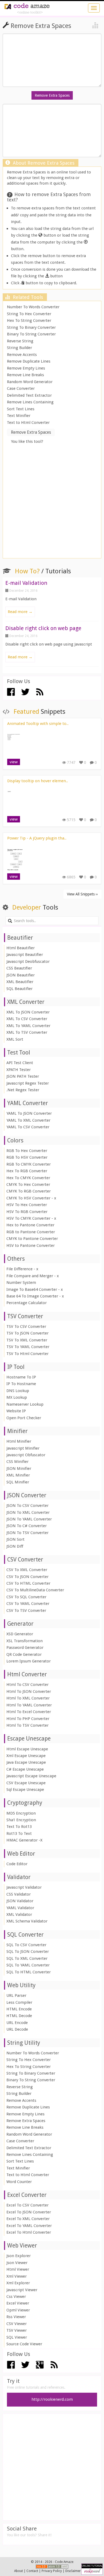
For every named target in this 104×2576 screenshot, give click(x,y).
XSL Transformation (25, 1641)
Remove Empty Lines (26, 368)
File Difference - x (22, 1269)
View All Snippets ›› (82, 894)
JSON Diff (15, 1546)
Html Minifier (19, 1441)
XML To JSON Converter (28, 1012)
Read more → (20, 612)
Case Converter (21, 388)
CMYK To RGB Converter (29, 1191)
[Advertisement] (52, 502)
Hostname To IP (21, 1377)
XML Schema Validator (27, 1921)
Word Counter (19, 2182)
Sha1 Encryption (21, 1820)
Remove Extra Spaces (26, 2121)
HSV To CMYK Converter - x (31, 1218)
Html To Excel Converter (29, 1712)
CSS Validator (19, 1894)
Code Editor (17, 1864)
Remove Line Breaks (25, 375)
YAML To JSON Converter (29, 1113)
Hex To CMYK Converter (28, 1178)
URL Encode (17, 2023)
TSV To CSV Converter (26, 1326)
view (14, 762)
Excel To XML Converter (28, 2219)
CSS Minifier (17, 1462)
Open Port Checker (24, 1418)
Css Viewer (16, 2297)
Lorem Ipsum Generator (29, 1661)
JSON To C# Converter (27, 1526)
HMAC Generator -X (24, 1840)
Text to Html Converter (28, 423)
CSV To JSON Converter (27, 1577)
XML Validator (19, 1914)
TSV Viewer (17, 2330)
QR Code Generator (24, 1654)
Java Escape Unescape (26, 1762)
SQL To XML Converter (27, 1958)
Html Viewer (18, 2269)
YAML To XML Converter (28, 1120)
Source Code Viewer (24, 2344)
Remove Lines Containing (30, 402)
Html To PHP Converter (28, 1719)
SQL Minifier (18, 1482)
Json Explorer (19, 2256)
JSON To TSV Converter (27, 1533)
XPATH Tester (19, 1070)
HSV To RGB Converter (27, 1212)
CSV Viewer (17, 2324)
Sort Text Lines (21, 409)
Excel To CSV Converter (27, 2205)
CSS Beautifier (19, 968)
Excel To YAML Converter (29, 2226)
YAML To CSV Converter (28, 1127)
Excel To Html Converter (29, 2232)
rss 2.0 (42, 2567)
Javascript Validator (24, 1887)
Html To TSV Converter (27, 1725)
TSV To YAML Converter (28, 1347)
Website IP (16, 1411)
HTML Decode (19, 2016)
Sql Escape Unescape (25, 1790)
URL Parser (16, 1995)
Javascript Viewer (22, 2290)
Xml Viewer (17, 2276)
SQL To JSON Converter (28, 1952)
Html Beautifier (21, 948)
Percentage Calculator (27, 1303)
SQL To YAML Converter (28, 1965)
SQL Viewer (17, 2337)
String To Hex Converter (29, 314)
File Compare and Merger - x (33, 1276)
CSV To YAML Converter (28, 1604)
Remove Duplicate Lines (29, 361)
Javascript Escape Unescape (31, 1776)
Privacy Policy (52, 2571)
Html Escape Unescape (27, 1749)
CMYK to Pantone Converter (32, 1239)
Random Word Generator (30, 382)
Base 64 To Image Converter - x (35, 1296)
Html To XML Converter (28, 1698)
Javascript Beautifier (25, 955)
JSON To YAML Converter (29, 1519)
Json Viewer (17, 2263)
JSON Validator (20, 1901)
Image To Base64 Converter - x (35, 1289)
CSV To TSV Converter (26, 1610)
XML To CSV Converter (27, 1019)
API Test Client (20, 1063)
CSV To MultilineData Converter (35, 1590)
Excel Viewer (18, 2303)
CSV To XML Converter (27, 1570)
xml (65, 2567)
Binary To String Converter (31, 334)
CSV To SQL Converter (26, 1597)
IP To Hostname (21, 1384)
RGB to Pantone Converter (31, 1232)
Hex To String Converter (29, 321)
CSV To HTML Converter (28, 1583)
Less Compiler (19, 2002)
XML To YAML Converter (28, 1026)
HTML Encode (19, 2009)
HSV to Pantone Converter (31, 1246)
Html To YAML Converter (29, 1705)
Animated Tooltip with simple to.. (38, 724)
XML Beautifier (20, 982)
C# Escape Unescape (25, 1769)
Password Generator (25, 1648)
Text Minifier (19, 416)
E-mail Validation (26, 583)
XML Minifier (18, 1475)
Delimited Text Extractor (29, 395)
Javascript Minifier (23, 1448)
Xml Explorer (18, 2283)
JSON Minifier (19, 1468)
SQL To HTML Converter (29, 1972)
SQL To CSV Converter (26, 1945)
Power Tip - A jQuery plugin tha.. (37, 838)
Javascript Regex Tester (28, 1083)
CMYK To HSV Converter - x (31, 1198)
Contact (32, 2571)
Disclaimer (73, 2571)
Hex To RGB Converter (27, 1171)
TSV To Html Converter (27, 1354)
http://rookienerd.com (52, 2399)
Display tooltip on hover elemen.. (38, 781)
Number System (21, 1283)
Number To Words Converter (33, 307)
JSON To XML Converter (28, 1512)
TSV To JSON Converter (27, 1333)
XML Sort (15, 1039)
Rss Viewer (16, 2317)
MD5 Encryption (21, 1813)
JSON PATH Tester (23, 1076)
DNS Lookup (18, 1391)
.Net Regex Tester (23, 1090)
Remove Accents (22, 355)
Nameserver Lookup (25, 1404)
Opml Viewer (18, 2310)
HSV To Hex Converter (27, 1205)
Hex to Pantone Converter (30, 1225)
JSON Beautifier (21, 975)
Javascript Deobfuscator (28, 962)
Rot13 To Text (19, 1833)
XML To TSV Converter (27, 1032)
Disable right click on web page (43, 628)
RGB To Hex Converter (27, 1151)
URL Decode (17, 2029)
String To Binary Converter (31, 327)
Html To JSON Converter (29, 1691)
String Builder (19, 348)
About (19, 2571)
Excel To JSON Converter (29, 2212)
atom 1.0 (55, 2567)
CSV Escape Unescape (26, 1783)
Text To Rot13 (19, 1827)
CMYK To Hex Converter (28, 1184)
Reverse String (20, 341)
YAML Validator (20, 1908)
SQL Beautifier (19, 989)
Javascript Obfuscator (26, 1455)
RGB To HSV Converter (27, 1157)
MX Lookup (17, 1397)
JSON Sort (15, 1539)
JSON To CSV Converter (27, 1506)
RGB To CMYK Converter (29, 1164)
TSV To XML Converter (27, 1340)
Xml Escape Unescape (26, 1756)
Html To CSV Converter (27, 1685)
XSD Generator (20, 1634)
